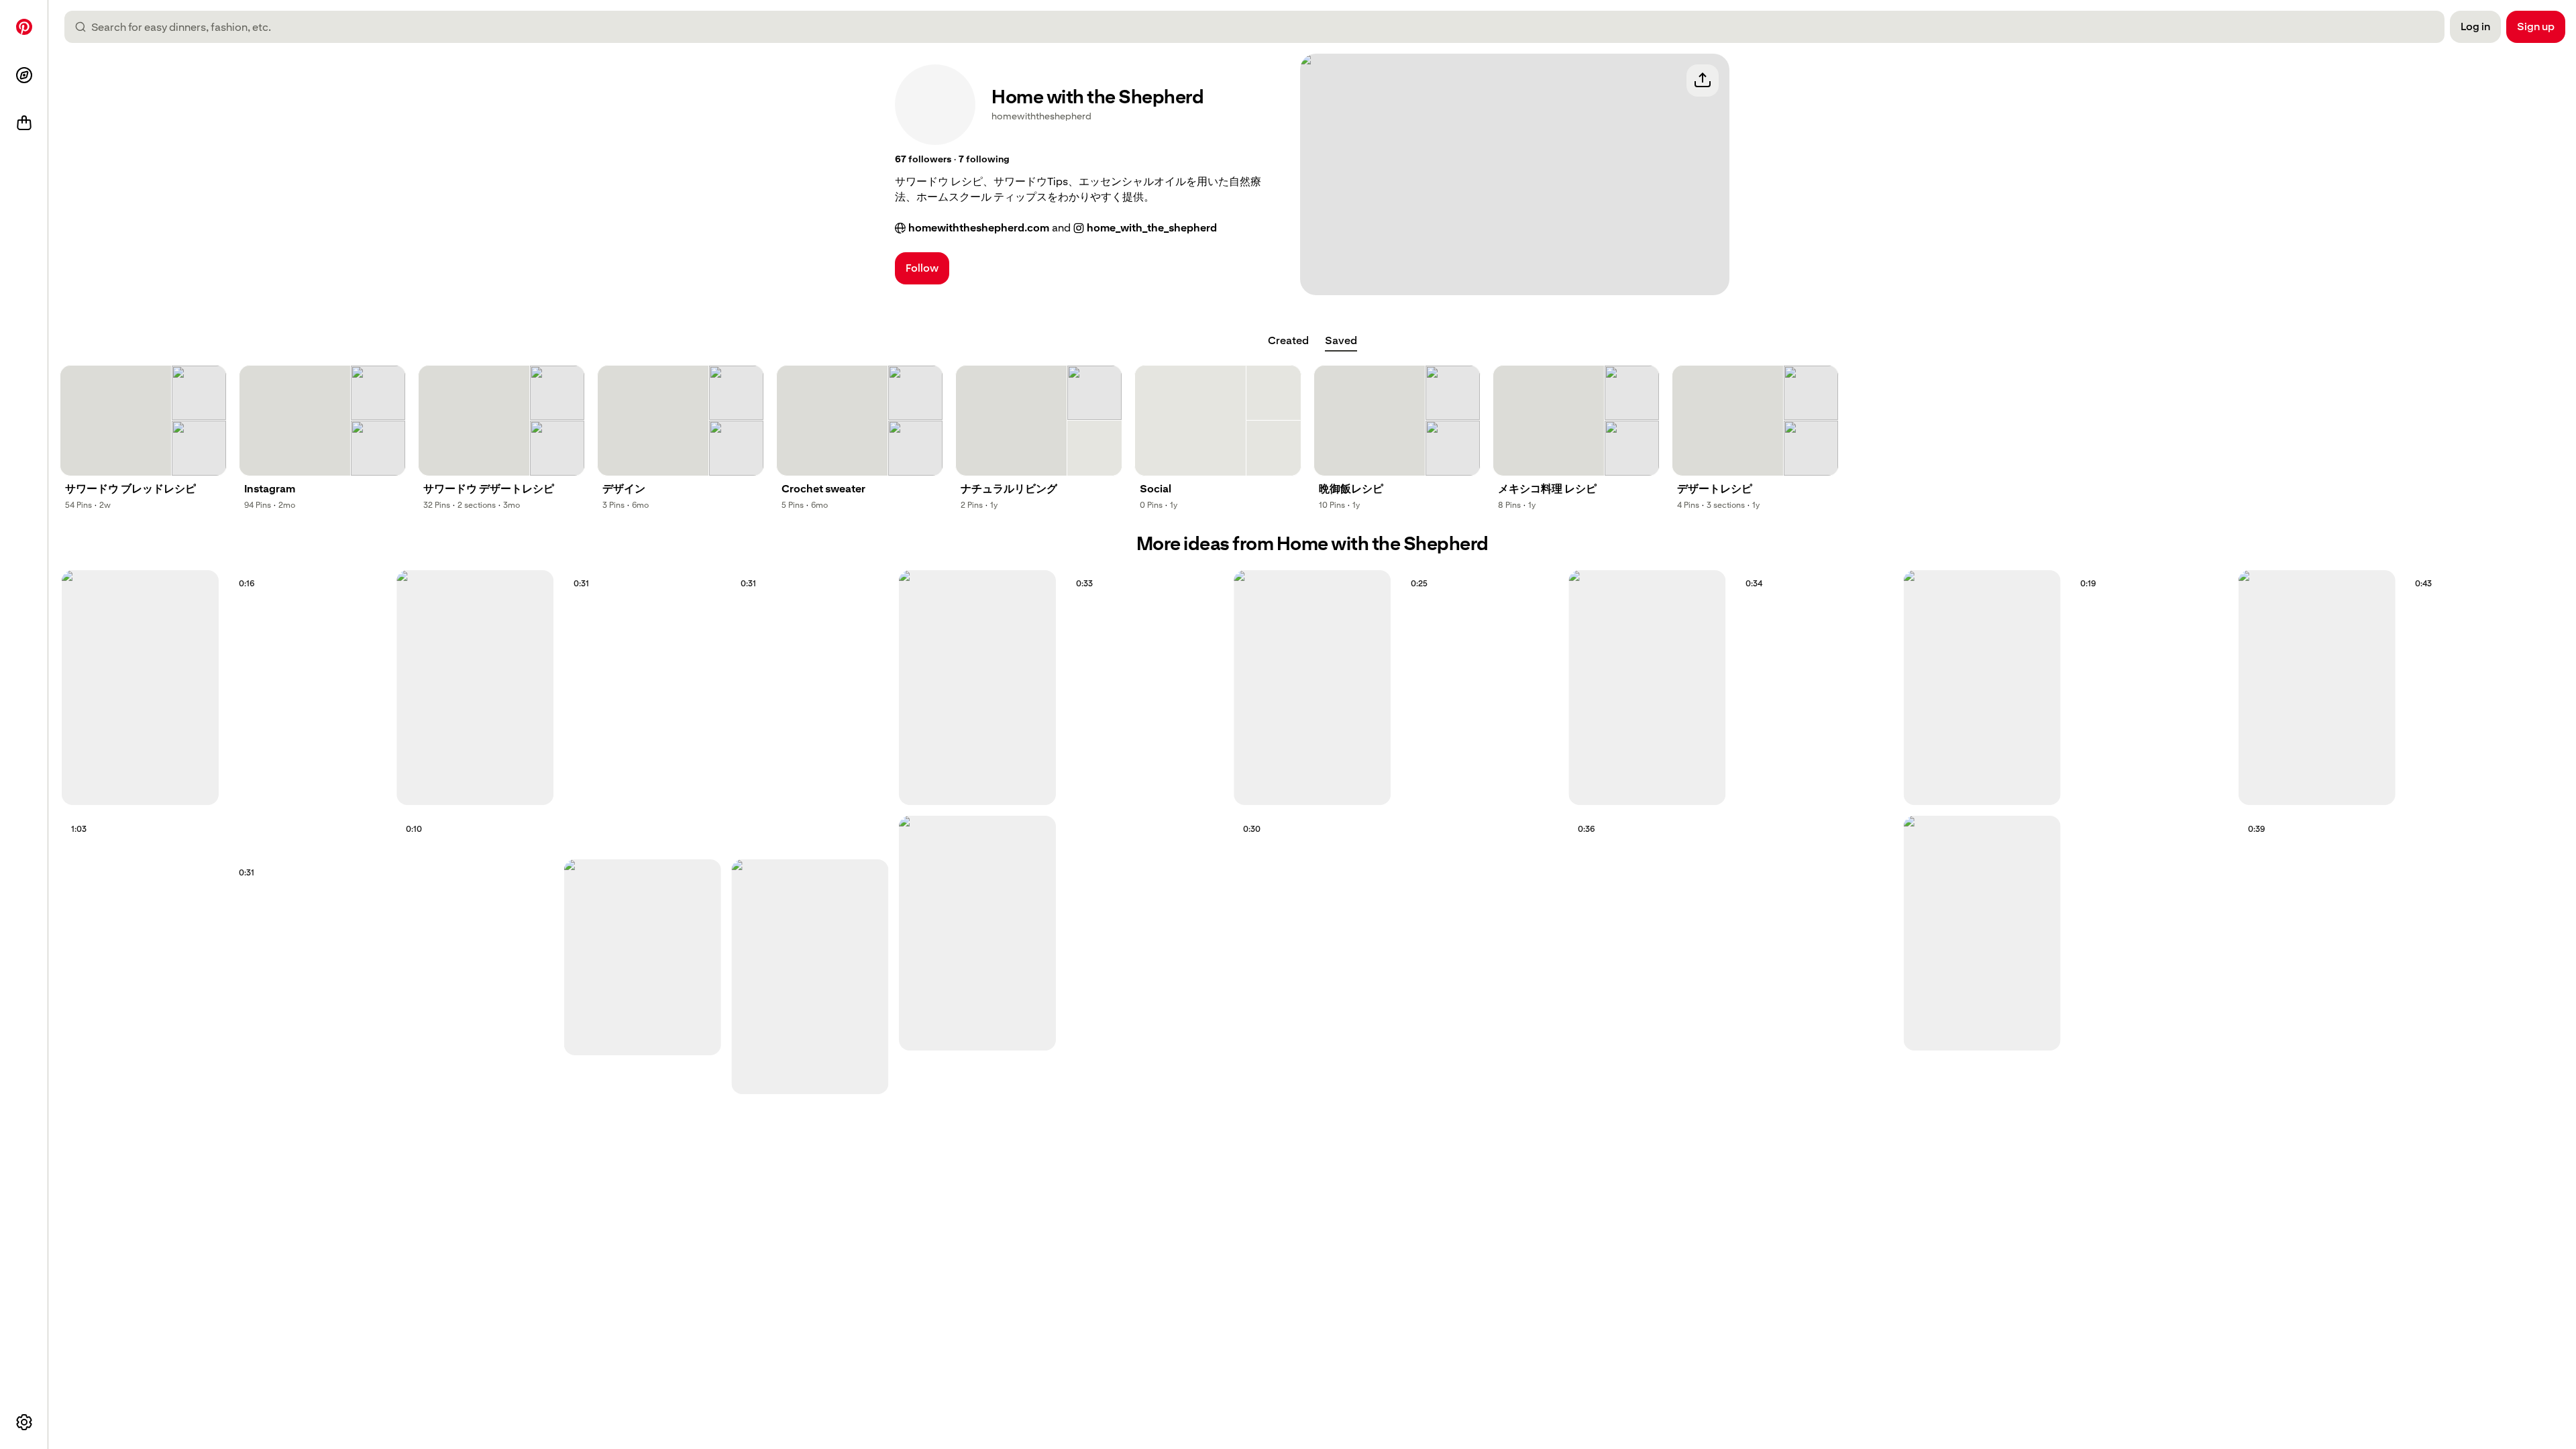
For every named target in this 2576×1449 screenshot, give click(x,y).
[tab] (1288, 341)
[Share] (1703, 80)
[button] (923, 160)
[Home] (24, 27)
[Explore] (24, 75)
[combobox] (1260, 27)
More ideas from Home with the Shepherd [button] (1312, 544)
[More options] (24, 1422)
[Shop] (24, 123)
